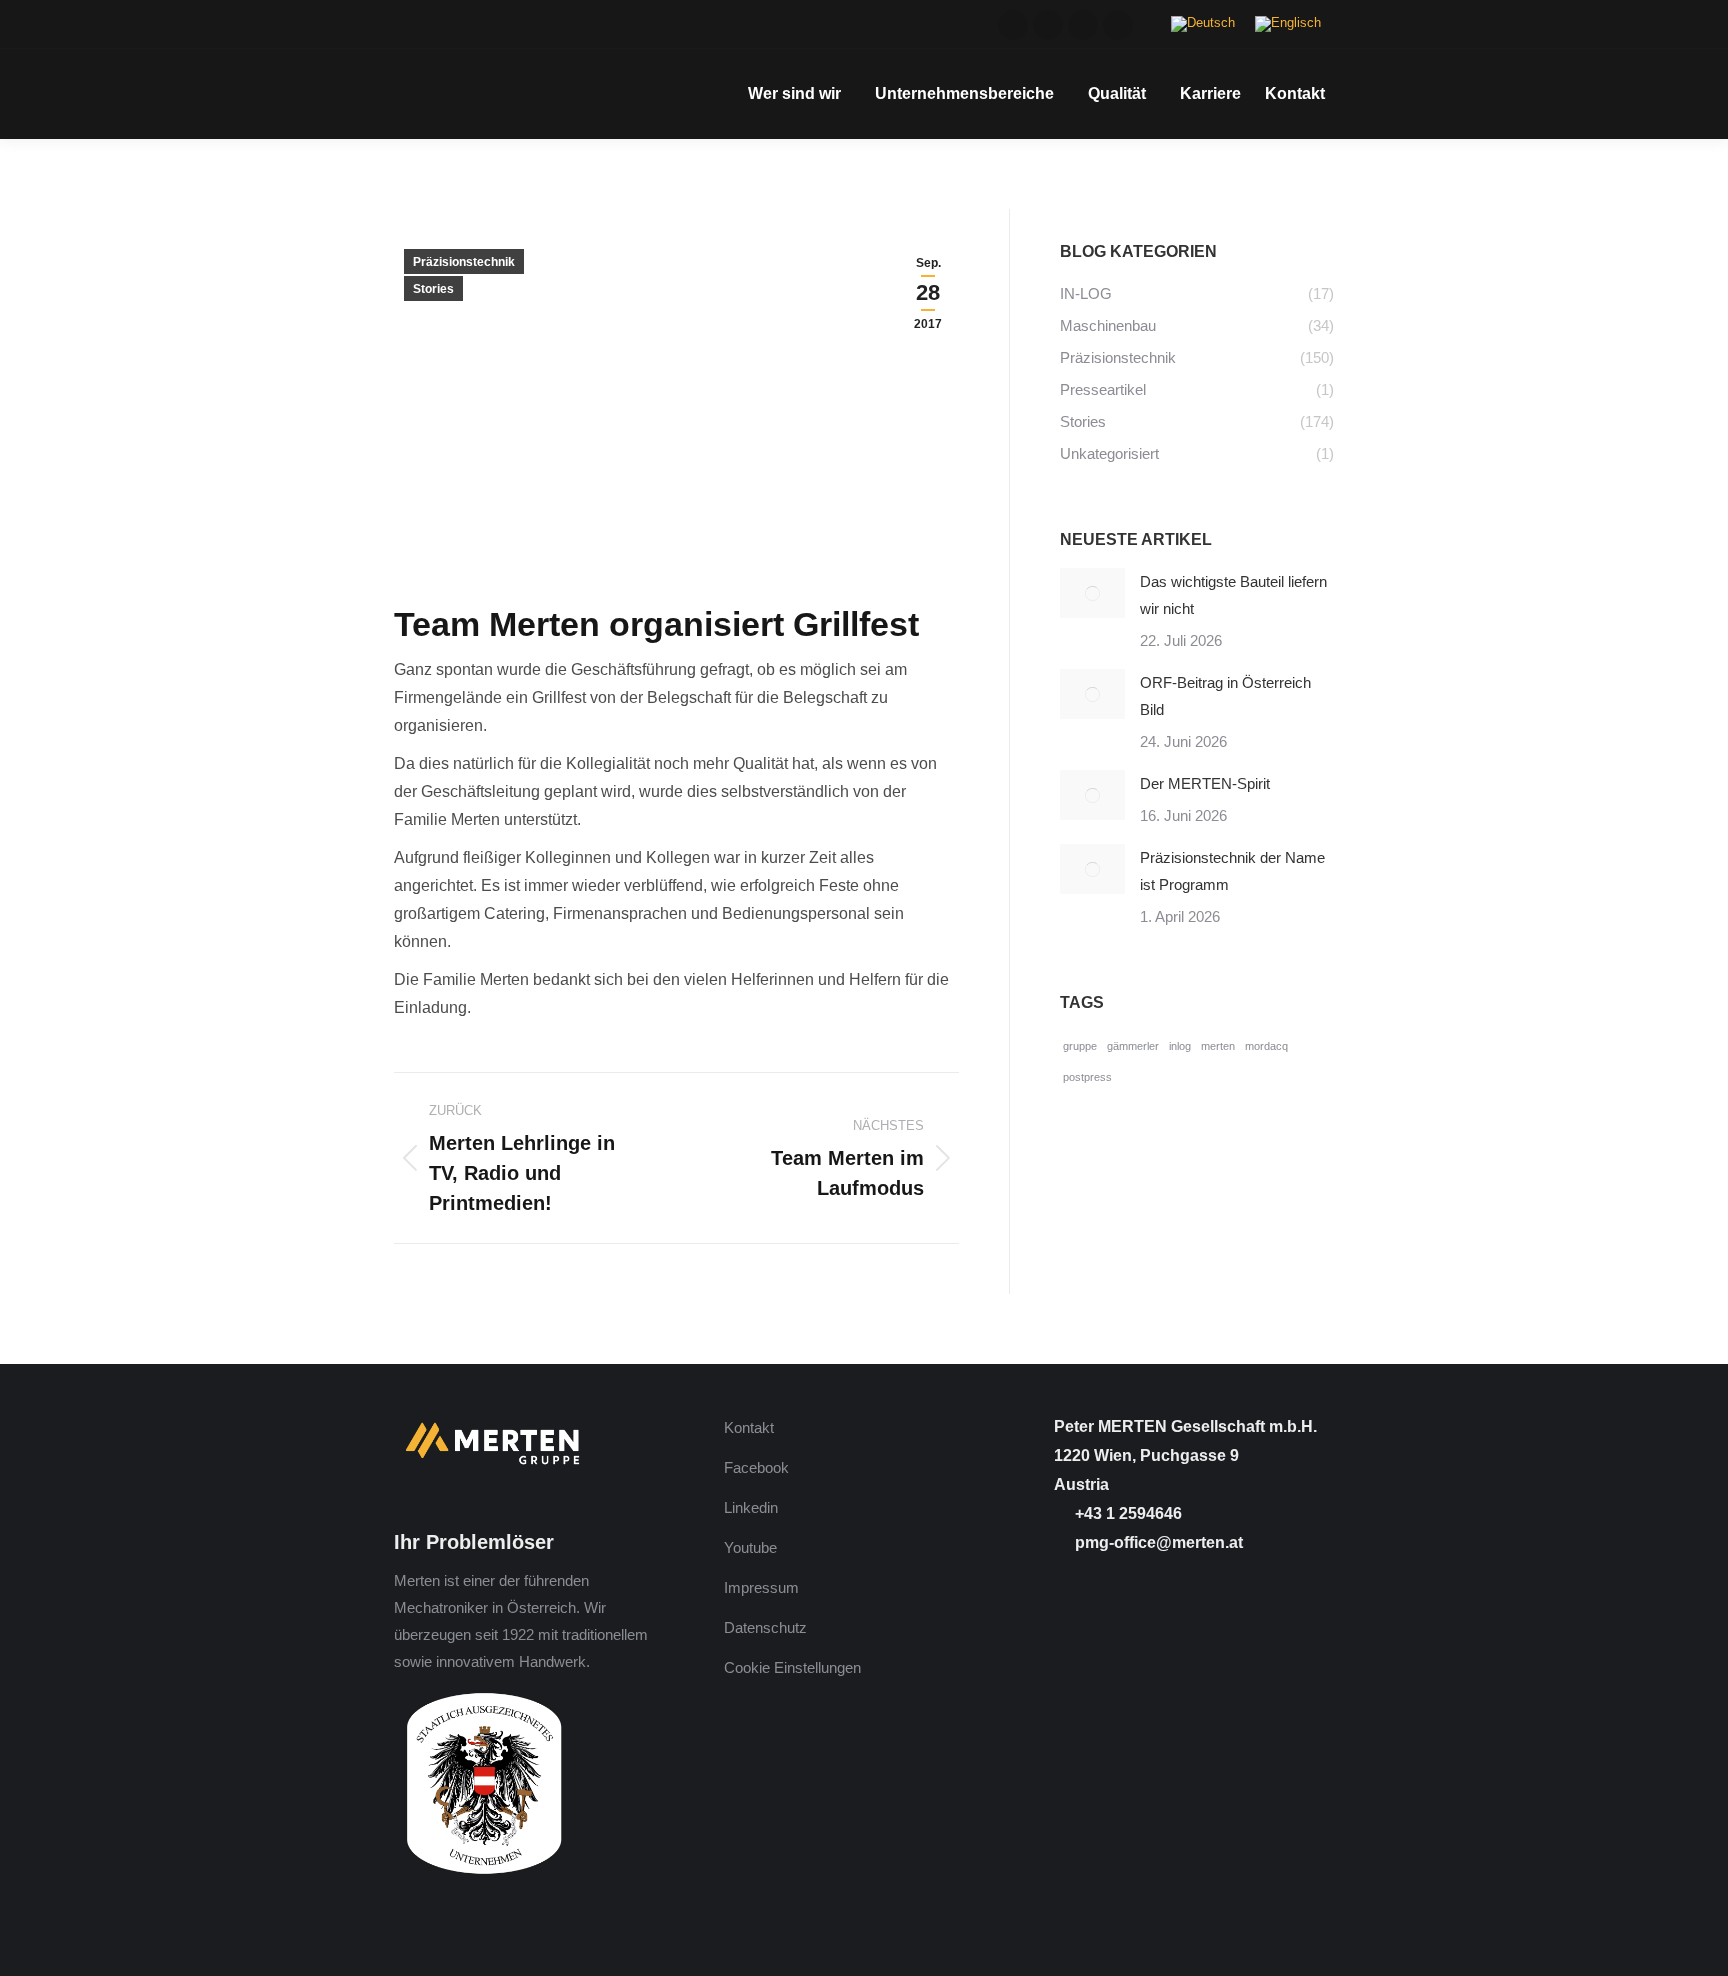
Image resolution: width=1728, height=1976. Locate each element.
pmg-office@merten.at (1157, 1542)
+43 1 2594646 (1126, 1513)
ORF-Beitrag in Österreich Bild (1225, 696)
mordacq (1266, 1046)
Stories (433, 289)
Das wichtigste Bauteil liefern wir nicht (1233, 595)
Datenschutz (765, 1627)
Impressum (761, 1587)
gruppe (1080, 1046)
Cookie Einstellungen (792, 1667)
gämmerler (1133, 1046)
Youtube (750, 1547)
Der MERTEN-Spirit (1205, 783)
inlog (1180, 1046)
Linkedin (751, 1507)
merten (1218, 1046)
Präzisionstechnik (464, 262)
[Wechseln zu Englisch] (1288, 24)
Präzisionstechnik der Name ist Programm (1232, 871)
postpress (1087, 1077)
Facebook (756, 1467)
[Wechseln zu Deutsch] (1203, 24)
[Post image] (1092, 593)
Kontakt (749, 1427)
